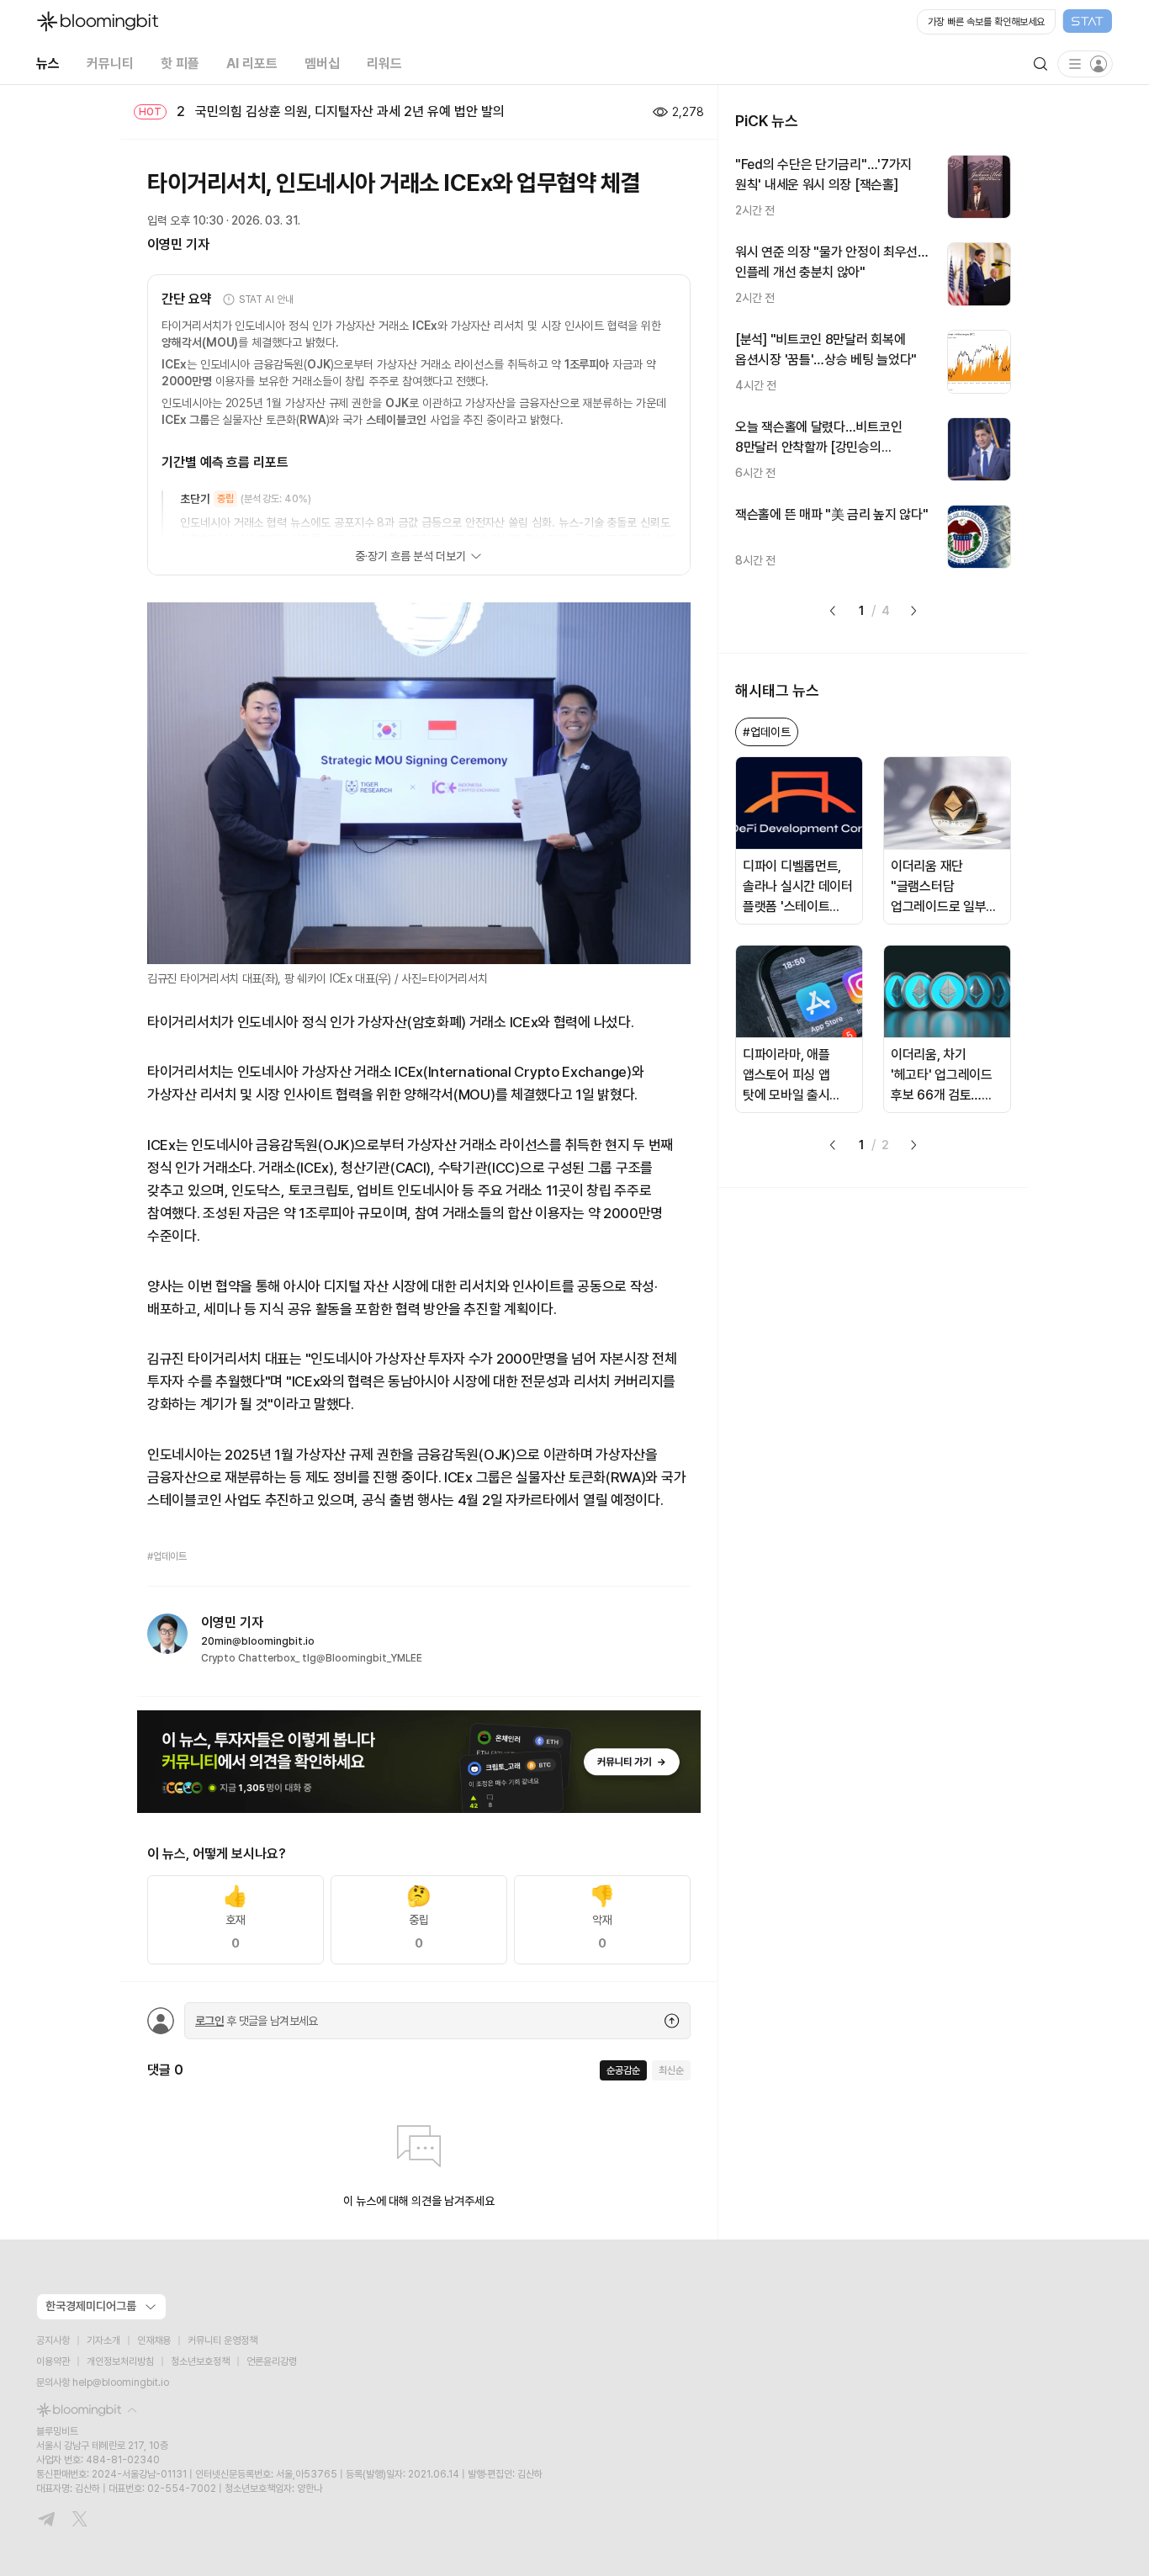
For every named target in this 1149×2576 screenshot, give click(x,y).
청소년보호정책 (200, 2361)
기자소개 (103, 2340)
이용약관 (53, 2361)
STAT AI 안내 (266, 299)
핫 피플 (180, 64)
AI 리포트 (252, 64)
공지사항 (53, 2340)
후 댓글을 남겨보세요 (257, 2021)
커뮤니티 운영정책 (222, 2340)
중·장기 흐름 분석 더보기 (410, 556)
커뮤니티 (110, 64)
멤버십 (322, 64)
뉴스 (48, 64)
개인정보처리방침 (120, 2361)
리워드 (384, 64)
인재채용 (154, 2340)
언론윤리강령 (272, 2361)
